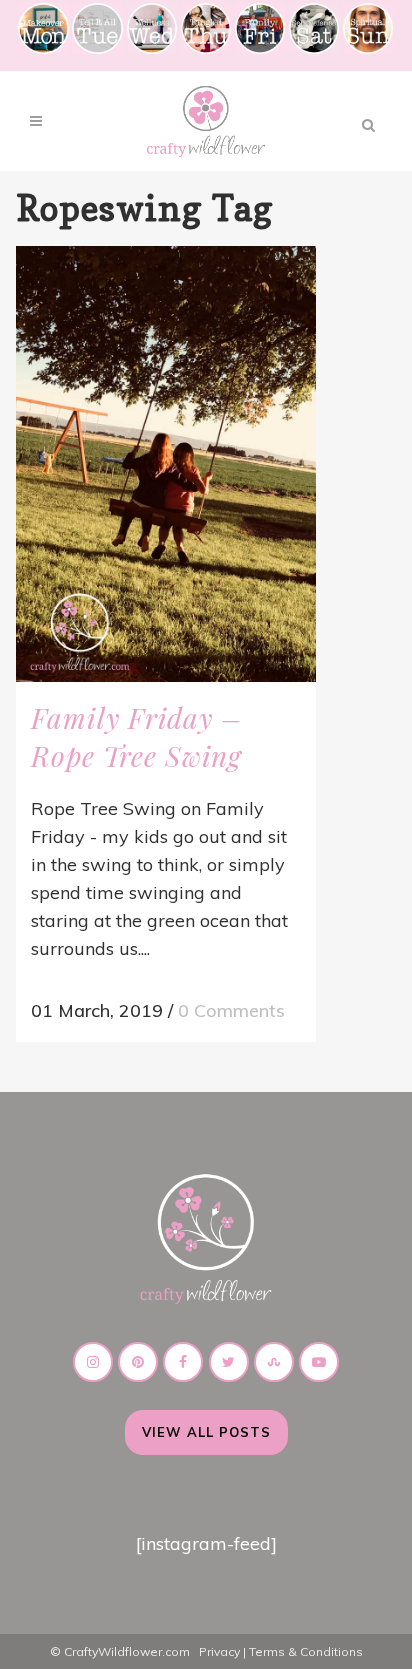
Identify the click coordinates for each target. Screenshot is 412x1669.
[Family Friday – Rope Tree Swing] (166, 464)
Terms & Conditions (306, 1651)
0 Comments (231, 1010)
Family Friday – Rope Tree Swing (136, 736)
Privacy (219, 1651)
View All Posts (206, 1432)
